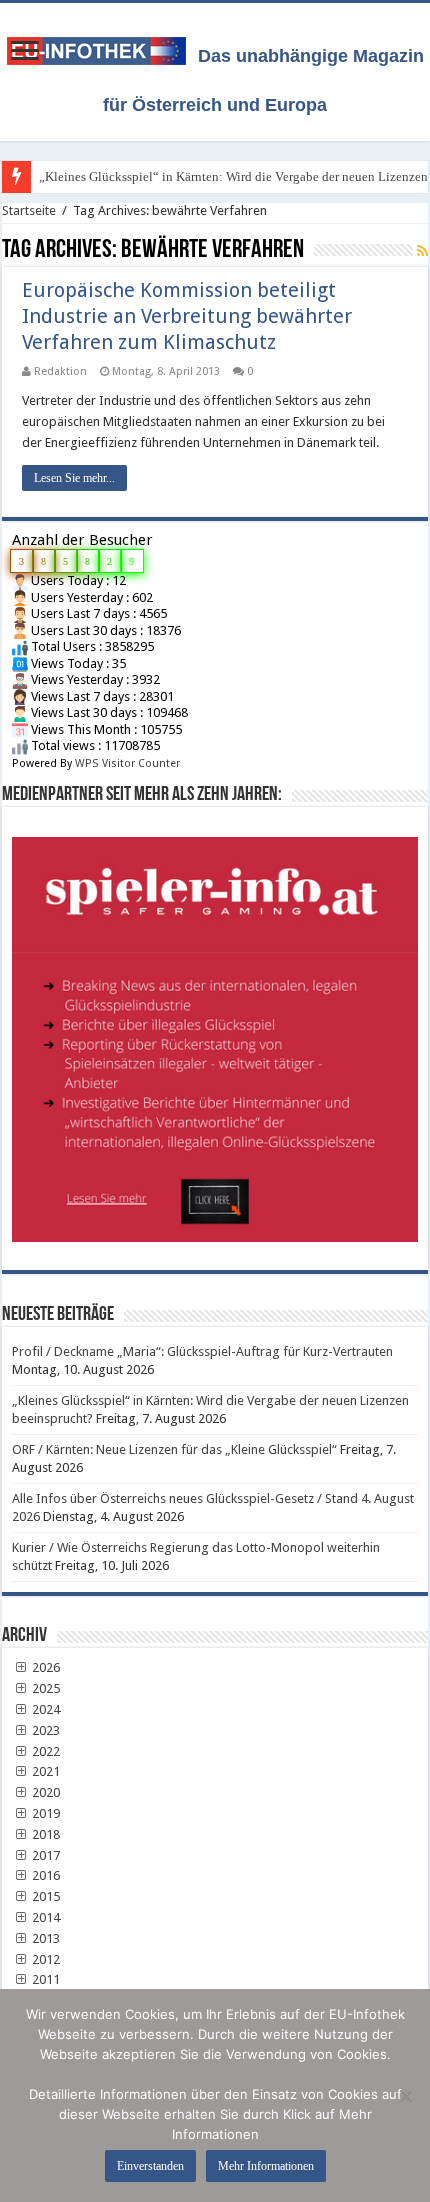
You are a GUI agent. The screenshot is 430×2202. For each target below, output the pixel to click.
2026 (44, 1667)
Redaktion (60, 371)
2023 (44, 1730)
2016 (44, 1875)
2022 (44, 1751)
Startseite (29, 210)
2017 (44, 1855)
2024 (44, 1709)
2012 (44, 1959)
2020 (44, 1792)
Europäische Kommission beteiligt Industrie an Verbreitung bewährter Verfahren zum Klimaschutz (187, 316)
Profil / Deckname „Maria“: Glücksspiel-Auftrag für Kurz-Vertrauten (202, 1351)
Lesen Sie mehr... (74, 478)
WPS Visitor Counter (127, 763)
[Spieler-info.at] (215, 1032)
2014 (44, 1917)
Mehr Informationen (266, 2166)
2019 (44, 1813)
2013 (44, 1938)
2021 (44, 1771)
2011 (44, 1979)
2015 (44, 1896)
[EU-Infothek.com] (102, 47)
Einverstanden (150, 2166)
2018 (44, 1834)
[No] (405, 2096)
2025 (44, 1688)
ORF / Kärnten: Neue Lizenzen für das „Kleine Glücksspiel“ (174, 1449)
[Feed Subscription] (422, 251)
